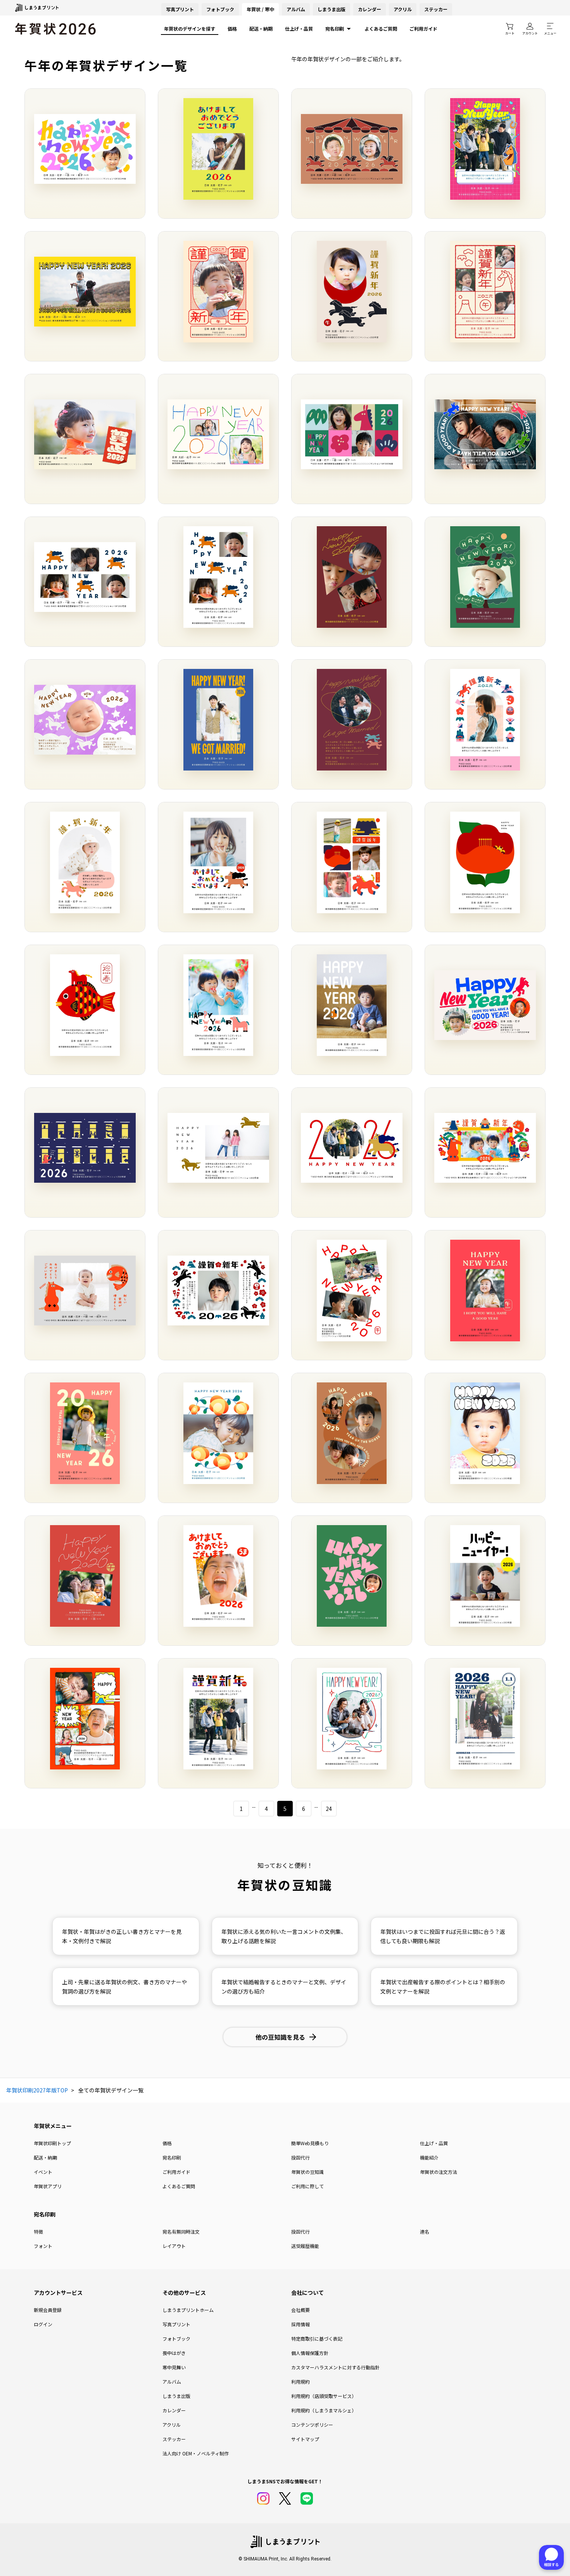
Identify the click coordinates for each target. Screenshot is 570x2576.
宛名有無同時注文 (181, 2231)
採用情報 (301, 2324)
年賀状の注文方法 (439, 2172)
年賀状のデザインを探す (190, 29)
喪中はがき (174, 2353)
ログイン (43, 2324)
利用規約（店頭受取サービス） (324, 2396)
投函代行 (301, 2157)
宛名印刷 (335, 29)
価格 (232, 29)
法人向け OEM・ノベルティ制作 (196, 2453)
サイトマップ (305, 2439)
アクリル (403, 9)
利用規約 (301, 2382)
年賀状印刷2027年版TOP (37, 2090)
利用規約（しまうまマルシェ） (324, 2410)
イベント (43, 2172)
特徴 (38, 2231)
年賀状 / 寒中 (260, 9)
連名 (425, 2231)
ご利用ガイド (423, 29)
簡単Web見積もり (310, 2143)
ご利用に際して (307, 2186)
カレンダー (370, 9)
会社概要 (301, 2310)
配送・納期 (261, 29)
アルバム (296, 9)
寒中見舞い (174, 2367)
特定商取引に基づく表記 (317, 2338)
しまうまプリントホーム (188, 2310)
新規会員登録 (48, 2310)
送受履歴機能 (305, 2246)
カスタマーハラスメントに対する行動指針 (335, 2367)
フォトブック (220, 9)
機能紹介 (429, 2157)
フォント (43, 2246)
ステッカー (436, 9)
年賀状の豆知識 (307, 2172)
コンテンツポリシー (312, 2425)
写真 (180, 9)
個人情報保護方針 (310, 2353)
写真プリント (176, 2324)
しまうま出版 (332, 9)
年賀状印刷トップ (52, 2143)
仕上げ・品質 (299, 29)
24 (329, 1809)
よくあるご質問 (381, 29)
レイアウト (174, 2246)
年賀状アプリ (48, 2186)
